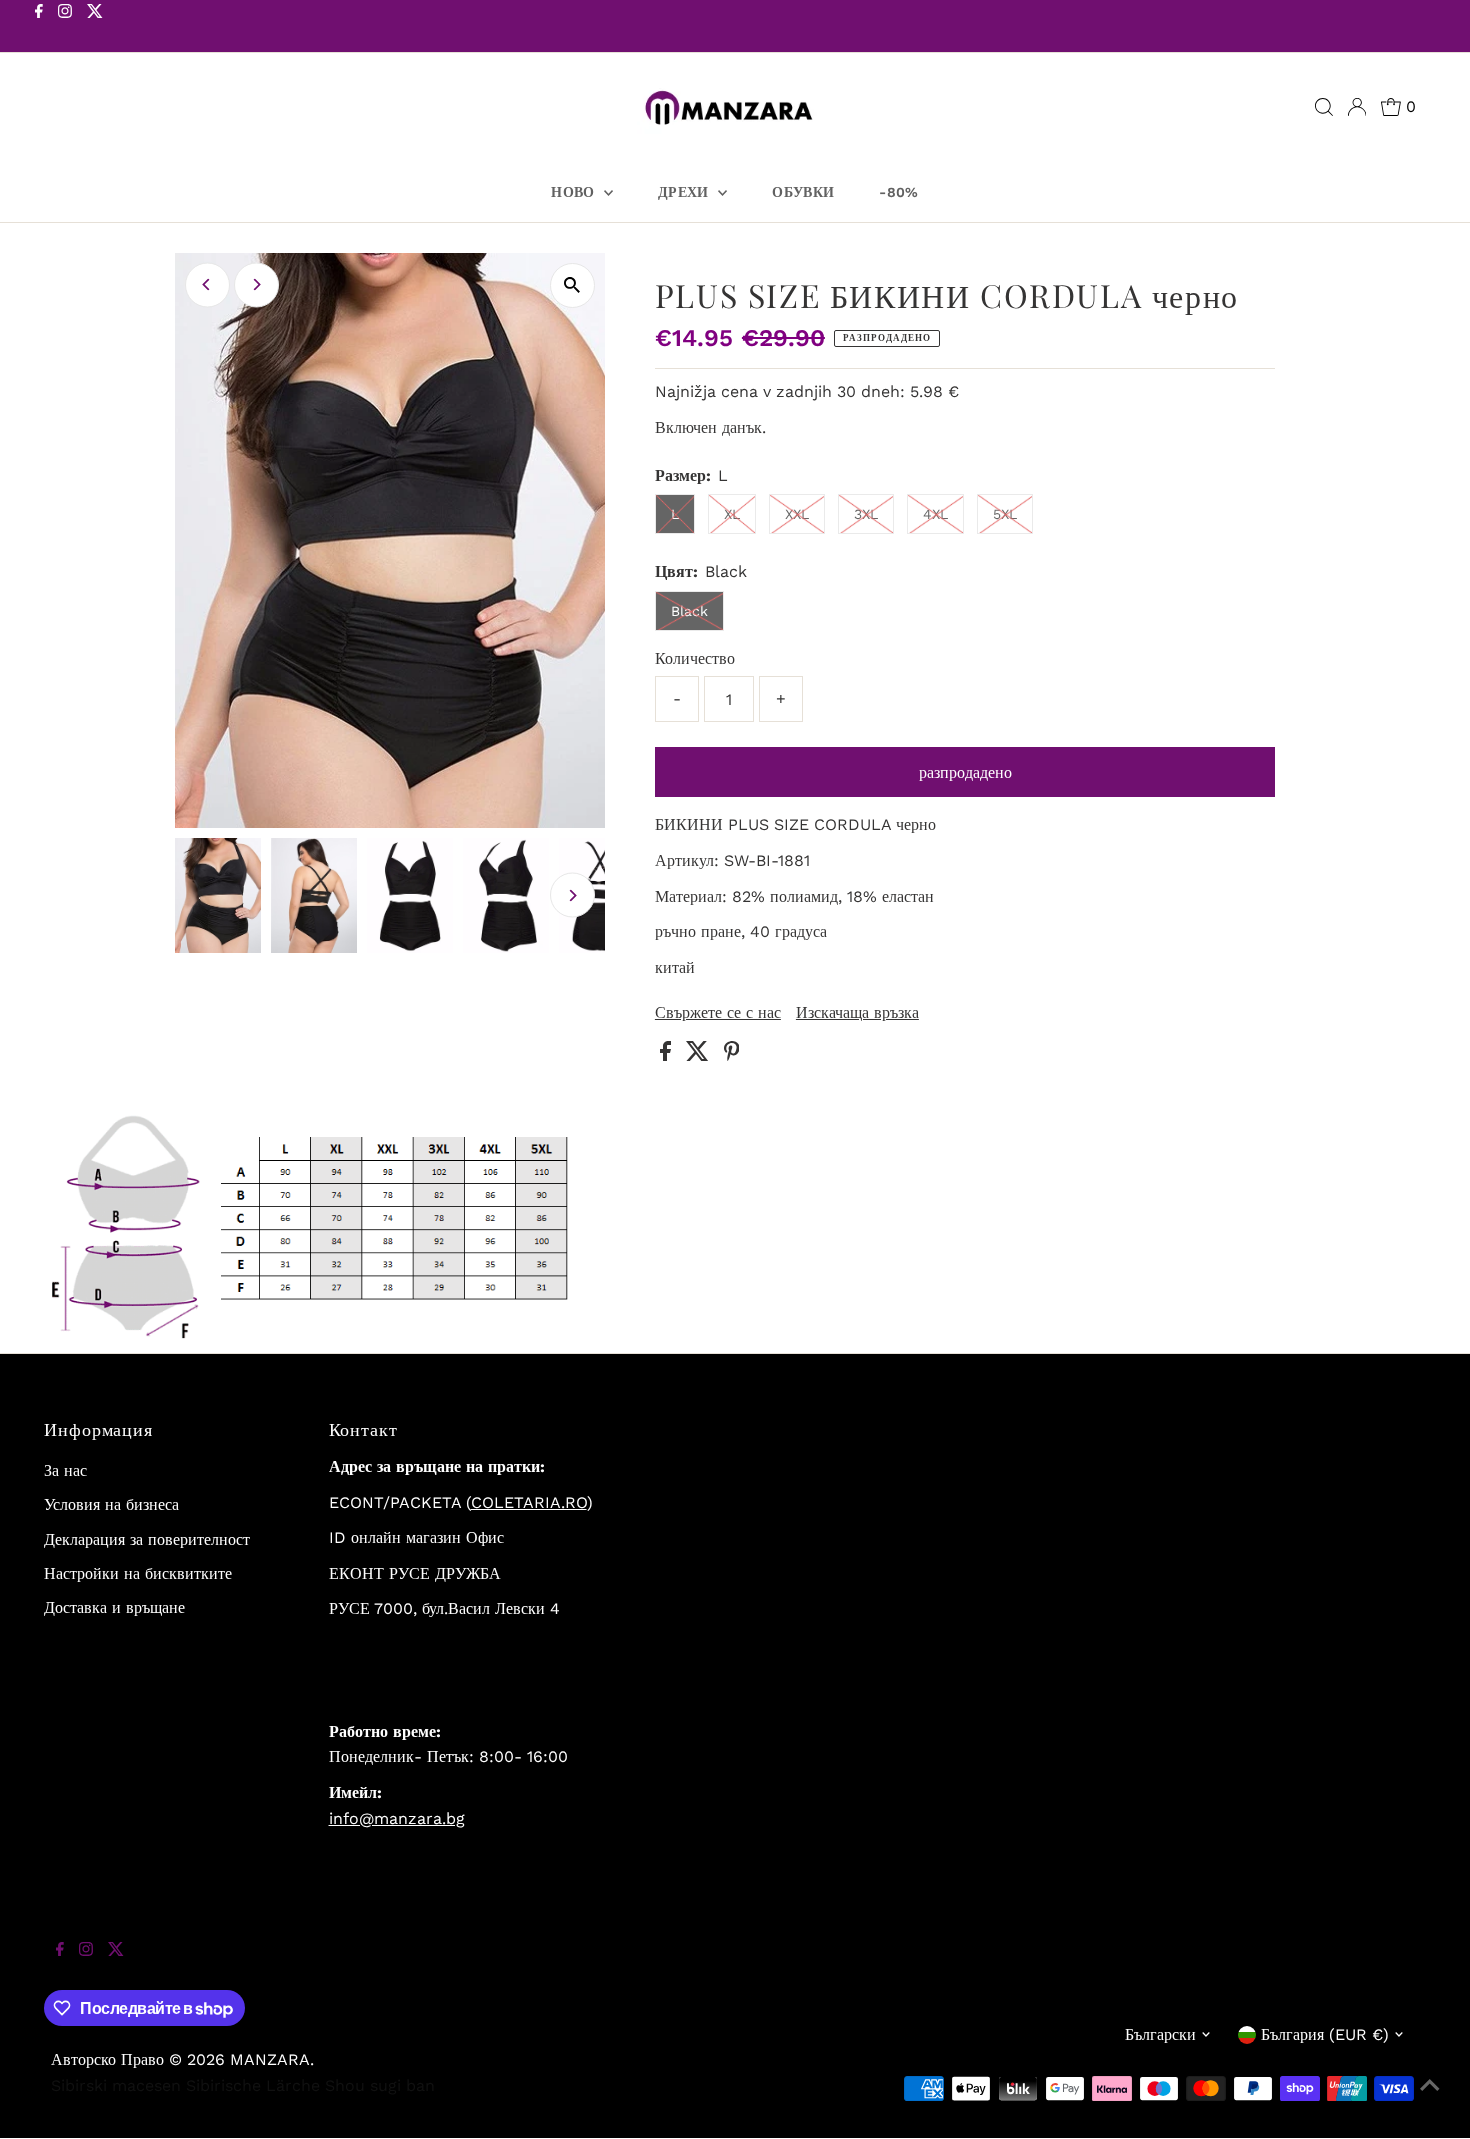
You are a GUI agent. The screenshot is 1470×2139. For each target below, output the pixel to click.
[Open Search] (1324, 107)
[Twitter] (95, 28)
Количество (695, 658)
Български (1160, 2034)
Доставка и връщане (114, 1607)
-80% (898, 192)
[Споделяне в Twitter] (700, 1055)
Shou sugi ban (380, 2085)
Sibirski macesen (116, 2085)
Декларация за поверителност (147, 1539)
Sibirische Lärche (253, 2085)
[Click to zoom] (572, 285)
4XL (935, 514)
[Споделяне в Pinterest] (732, 1055)
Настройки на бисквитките (138, 1573)
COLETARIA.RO (529, 1502)
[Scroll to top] (1430, 2099)
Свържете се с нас (718, 1013)
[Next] (256, 284)
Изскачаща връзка (857, 1013)
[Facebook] (39, 28)
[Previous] (207, 284)
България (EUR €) (1325, 2034)
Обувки (803, 192)
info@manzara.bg (397, 1818)
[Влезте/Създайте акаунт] (1357, 107)
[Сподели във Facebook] (668, 1055)
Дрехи (685, 192)
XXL (797, 514)
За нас (65, 1470)
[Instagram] (65, 28)
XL (732, 514)
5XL (1005, 514)
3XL (866, 514)
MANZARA (270, 2059)
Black (689, 611)
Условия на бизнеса (111, 1504)
